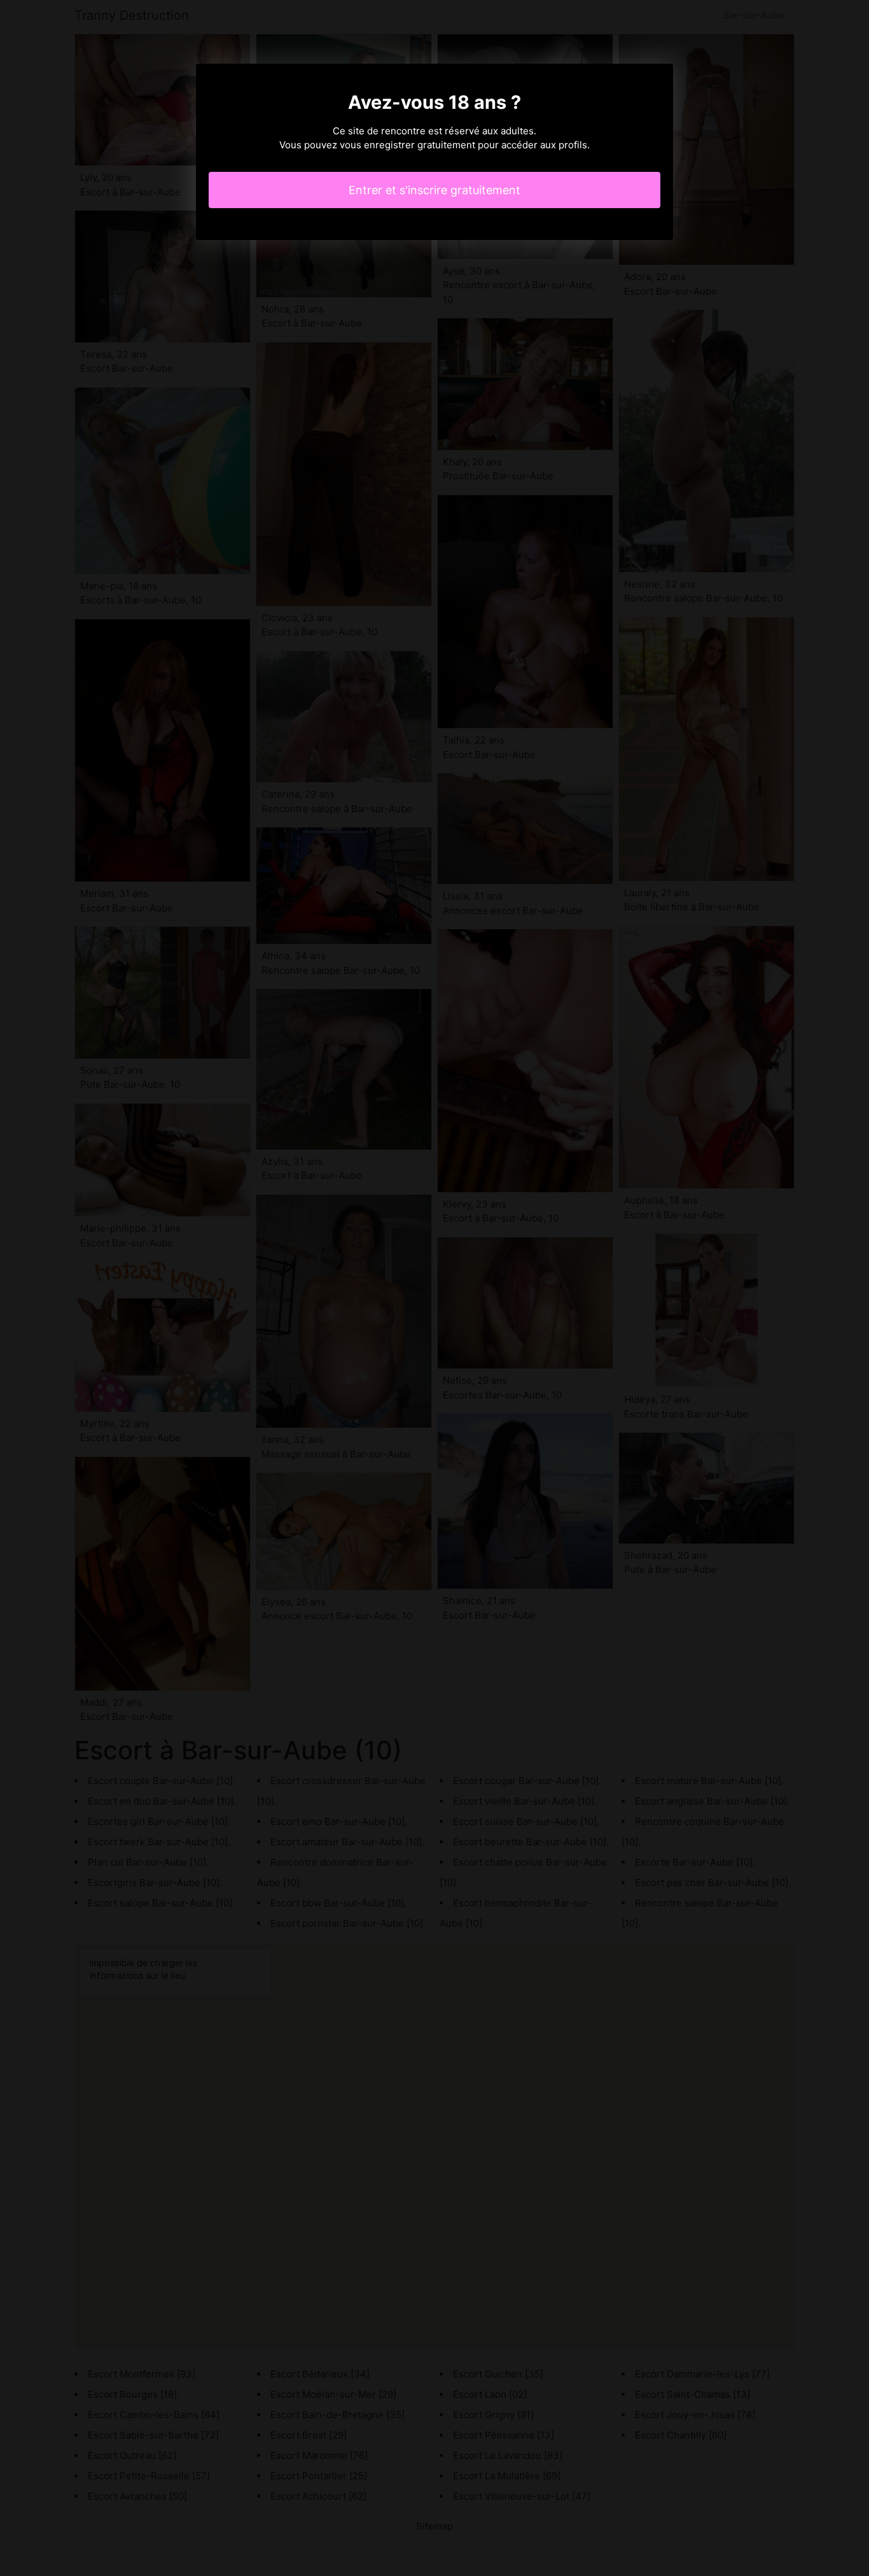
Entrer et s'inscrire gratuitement (434, 190)
